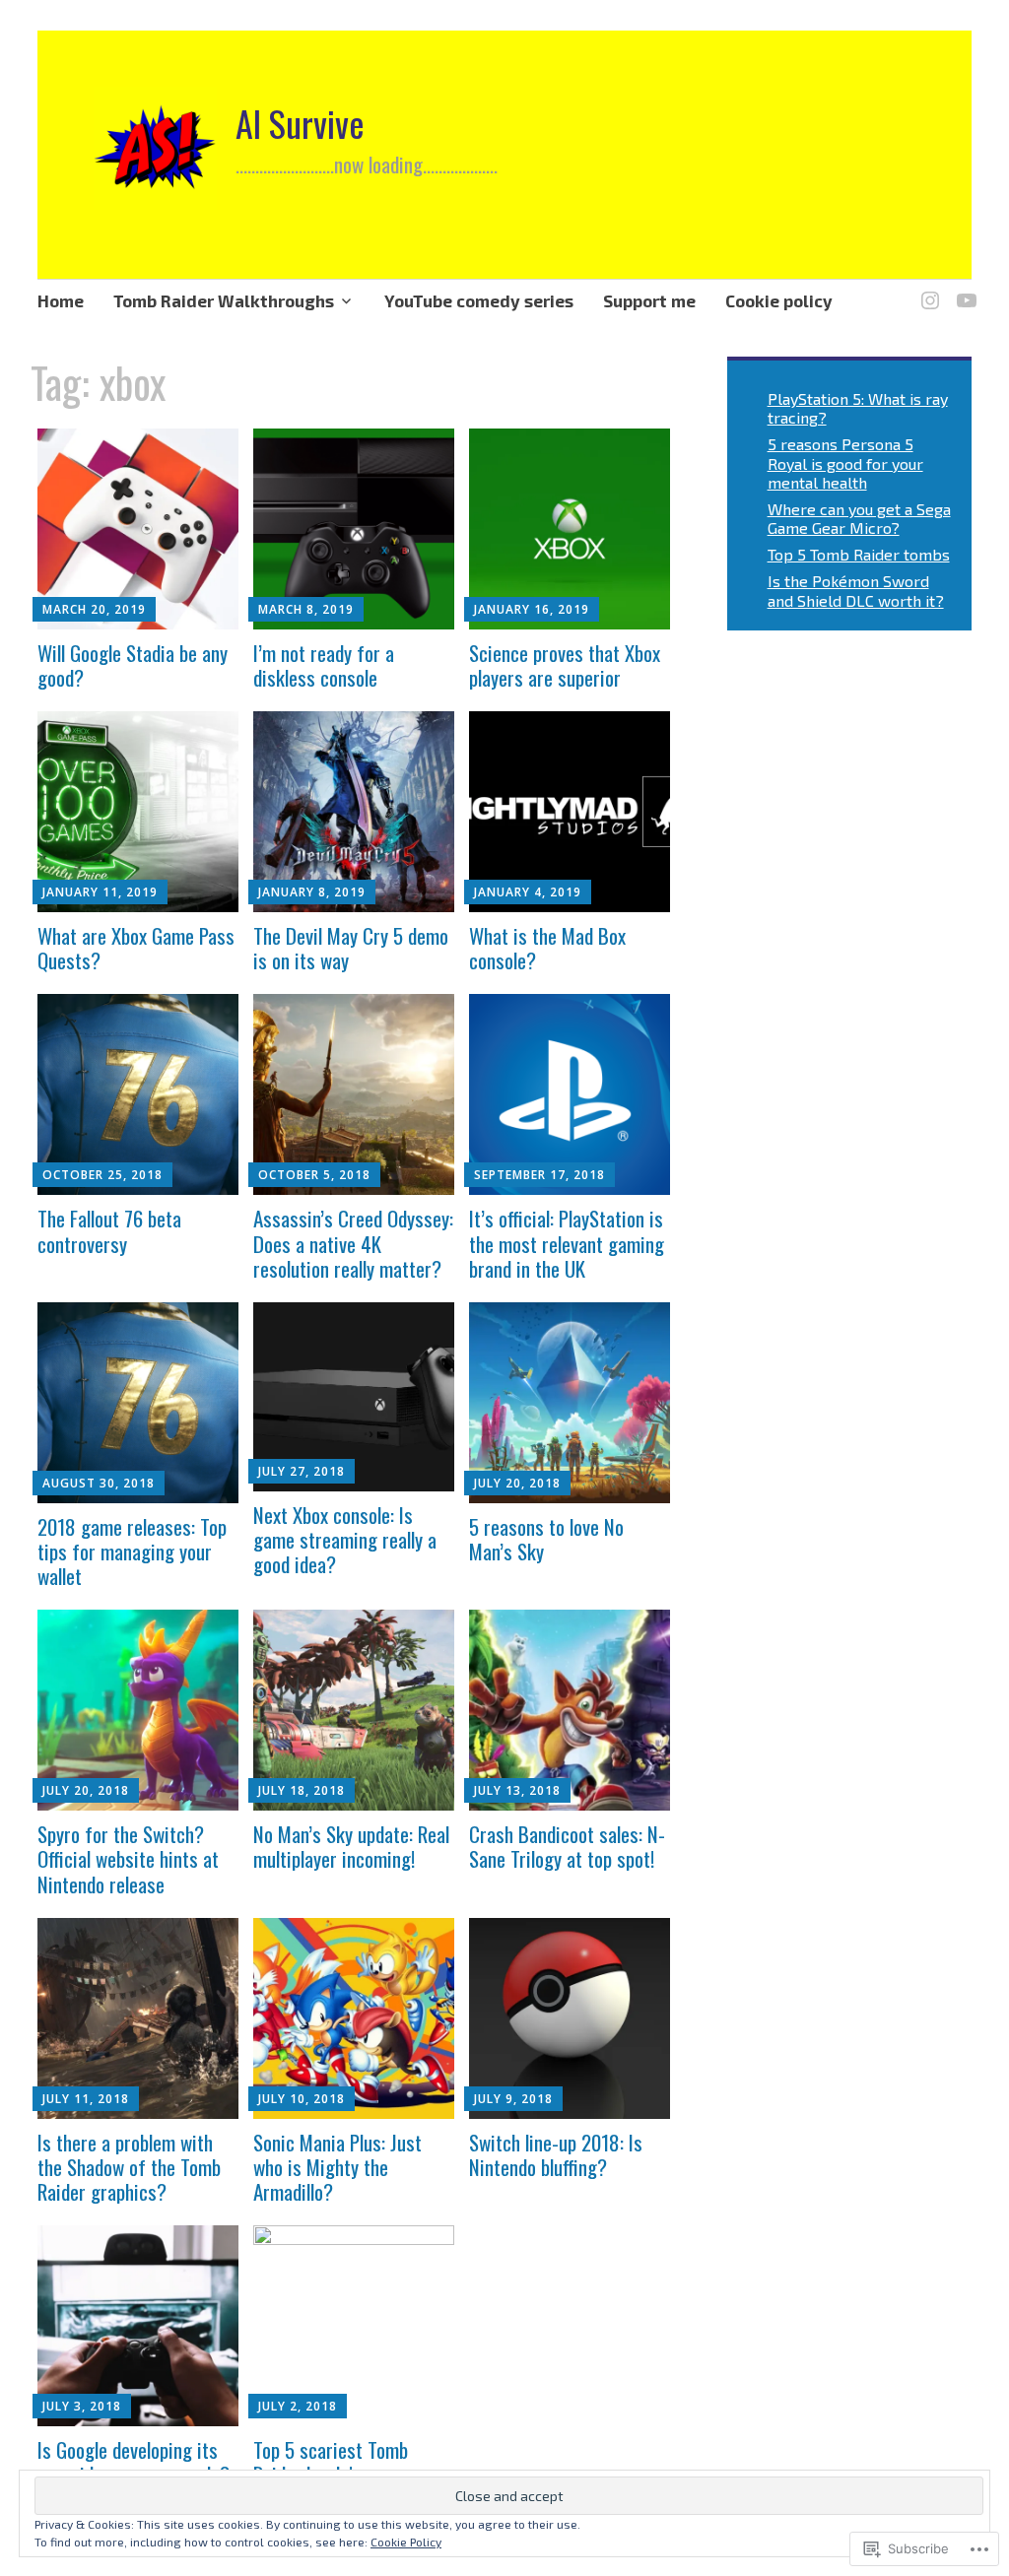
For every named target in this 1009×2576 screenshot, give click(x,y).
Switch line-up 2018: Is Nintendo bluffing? (556, 2154)
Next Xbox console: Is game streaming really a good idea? (345, 1539)
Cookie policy (779, 300)
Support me (649, 300)
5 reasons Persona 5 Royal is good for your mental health (845, 462)
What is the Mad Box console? (547, 948)
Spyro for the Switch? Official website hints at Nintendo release (128, 1858)
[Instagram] (927, 289)
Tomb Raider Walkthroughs (224, 300)
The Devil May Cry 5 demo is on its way (351, 948)
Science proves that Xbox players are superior (565, 665)
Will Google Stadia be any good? (133, 665)
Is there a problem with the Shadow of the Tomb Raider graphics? (129, 2167)
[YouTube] (963, 289)
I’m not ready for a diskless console (324, 665)
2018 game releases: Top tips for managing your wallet (132, 1551)
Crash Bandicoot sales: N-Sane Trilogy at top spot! (567, 1846)
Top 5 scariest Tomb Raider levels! (331, 2462)
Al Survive (300, 123)
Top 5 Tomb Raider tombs (859, 554)
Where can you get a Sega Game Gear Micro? (859, 518)
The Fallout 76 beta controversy (109, 1230)
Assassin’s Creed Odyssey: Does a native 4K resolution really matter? (353, 1243)
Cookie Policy (406, 2542)
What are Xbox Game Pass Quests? (136, 948)
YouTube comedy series (479, 300)
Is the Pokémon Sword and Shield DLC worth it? (856, 590)
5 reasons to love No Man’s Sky (546, 1539)
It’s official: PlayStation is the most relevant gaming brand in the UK (567, 1243)
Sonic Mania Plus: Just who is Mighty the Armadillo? (337, 2167)
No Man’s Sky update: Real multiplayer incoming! (351, 1846)
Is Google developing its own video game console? (134, 2462)
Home (61, 300)
